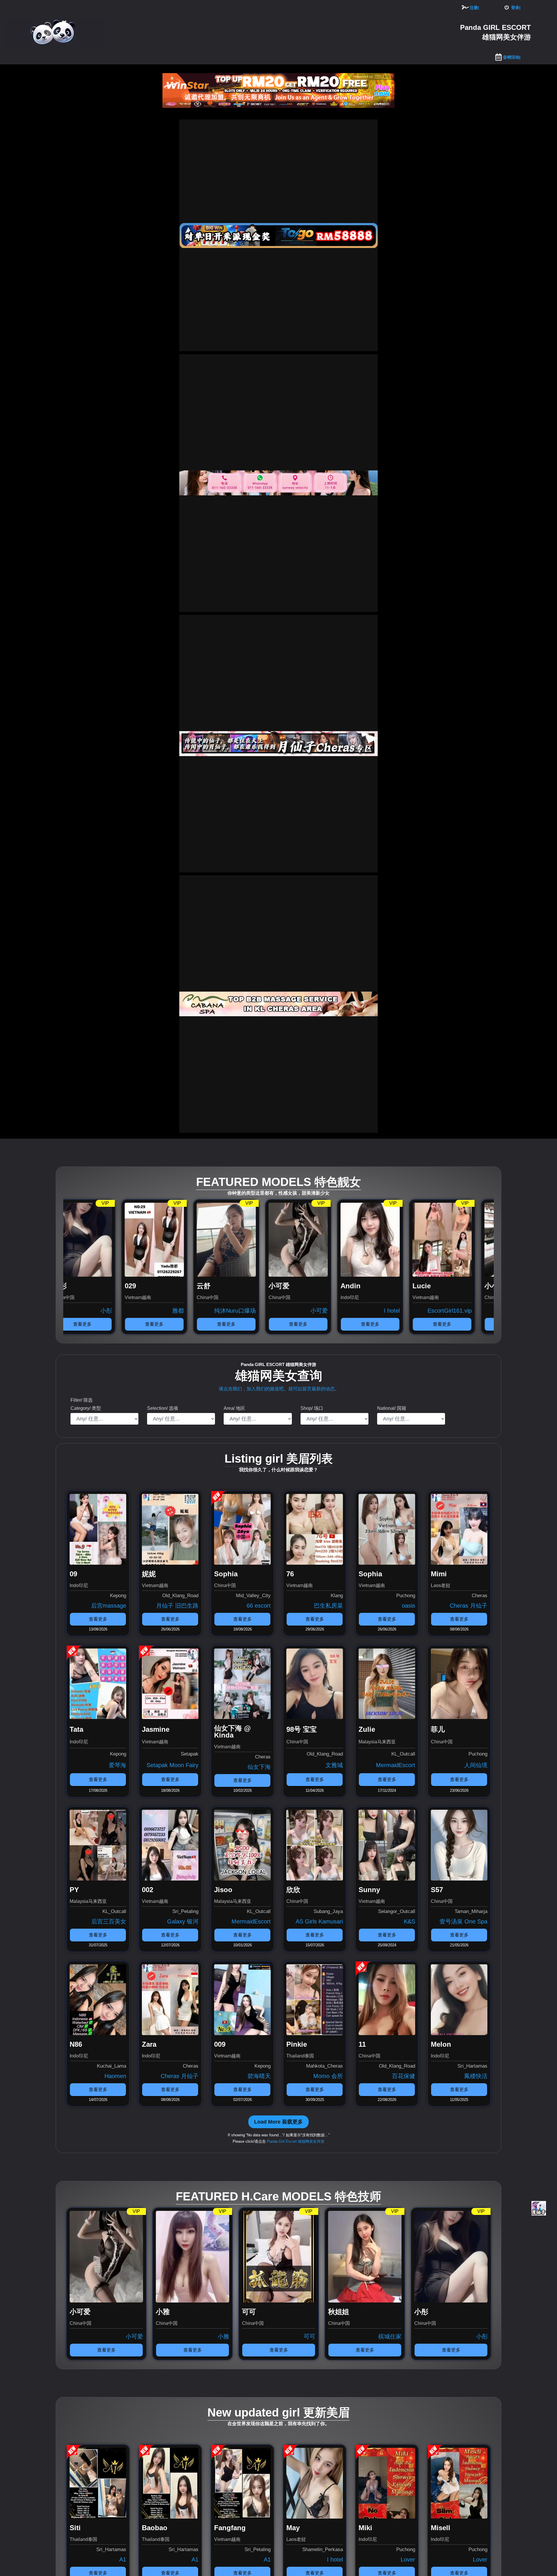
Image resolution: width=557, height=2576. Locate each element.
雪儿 (484, 1311)
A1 (123, 2559)
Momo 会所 (328, 2076)
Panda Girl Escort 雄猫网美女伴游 (296, 2141)
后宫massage (109, 1606)
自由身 (337, 1311)
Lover (408, 2559)
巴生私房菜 (328, 1606)
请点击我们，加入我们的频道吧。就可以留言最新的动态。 (279, 1389)
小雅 (486, 2336)
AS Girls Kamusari (319, 1921)
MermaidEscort (396, 1765)
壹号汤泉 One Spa (463, 1921)
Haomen (115, 2076)
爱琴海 (117, 1765)
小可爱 (121, 1311)
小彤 (228, 2336)
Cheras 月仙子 (469, 1606)
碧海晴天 (259, 2076)
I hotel (194, 1311)
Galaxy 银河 (183, 1921)
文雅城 (334, 1765)
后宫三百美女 (109, 1921)
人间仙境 (476, 1765)
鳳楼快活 (476, 2076)
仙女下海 (259, 1767)
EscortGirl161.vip (252, 1311)
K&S (409, 1921)
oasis (408, 1606)
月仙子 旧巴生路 (177, 1606)
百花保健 (404, 2076)
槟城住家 (406, 1311)
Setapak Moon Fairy (172, 1765)
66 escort (259, 1606)
